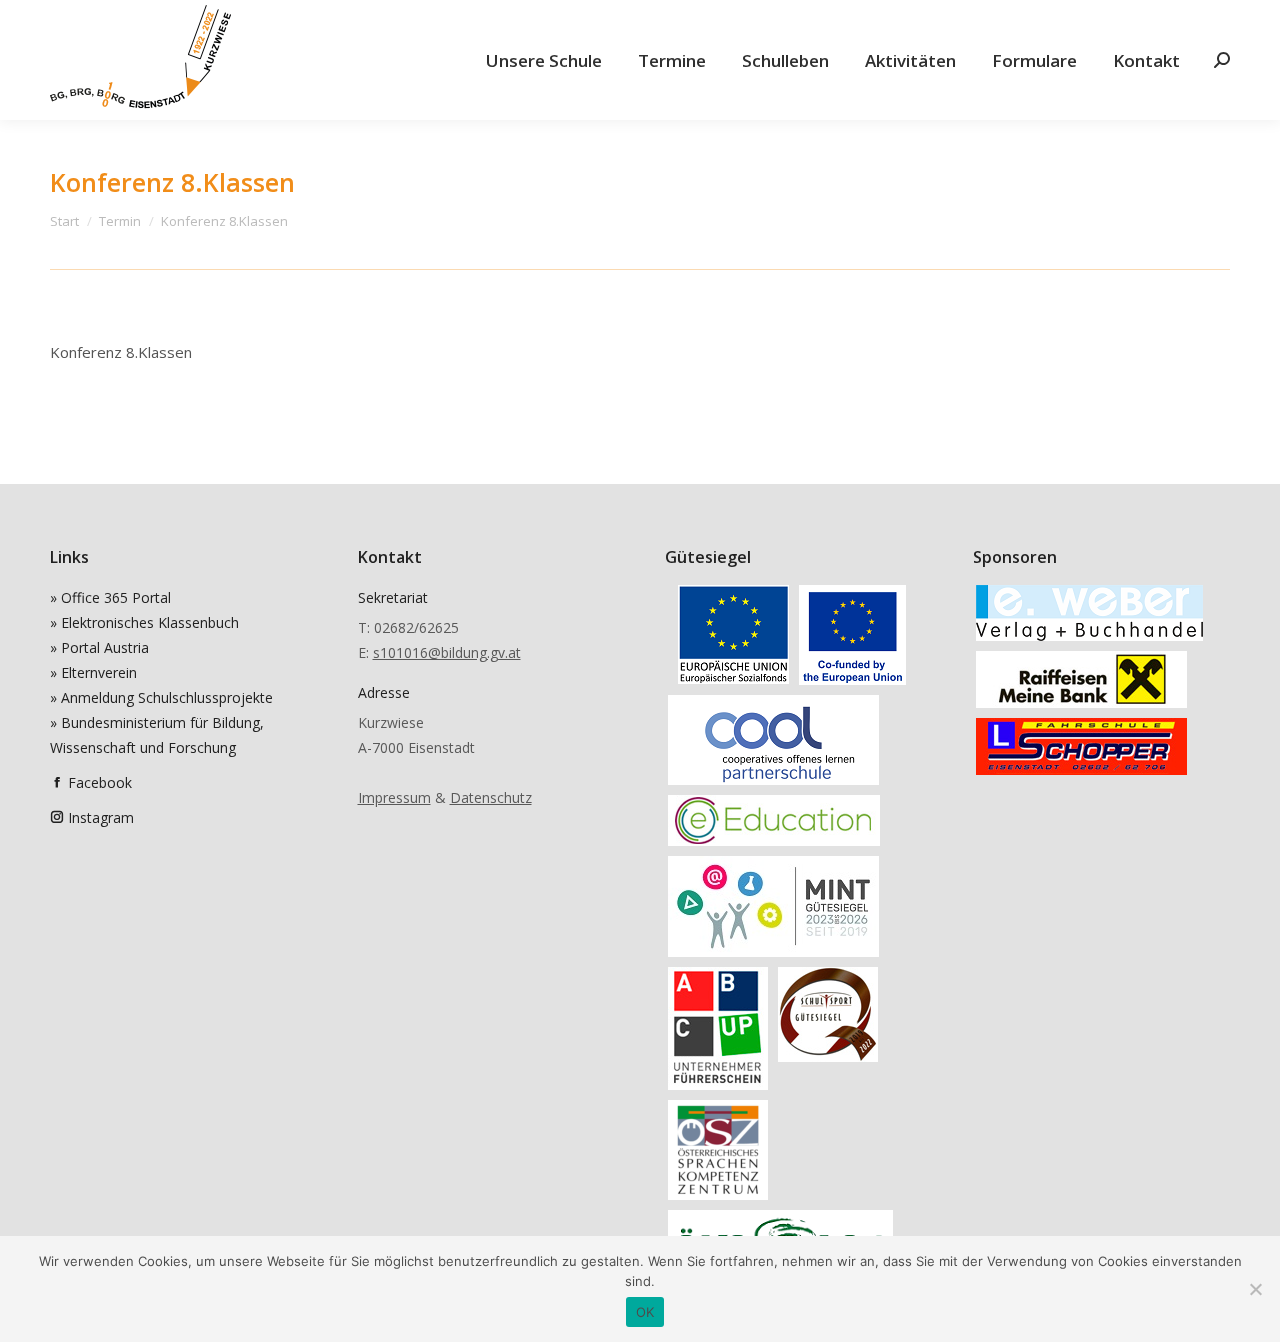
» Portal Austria (99, 647)
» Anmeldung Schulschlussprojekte (161, 697)
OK (645, 1312)
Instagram (101, 817)
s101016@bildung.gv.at (447, 652)
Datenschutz (491, 797)
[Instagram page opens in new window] (57, 817)
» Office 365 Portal (110, 597)
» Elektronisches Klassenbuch (144, 622)
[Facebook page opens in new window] (57, 782)
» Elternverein (93, 672)
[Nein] (1255, 1289)
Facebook (100, 782)
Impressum (394, 797)
